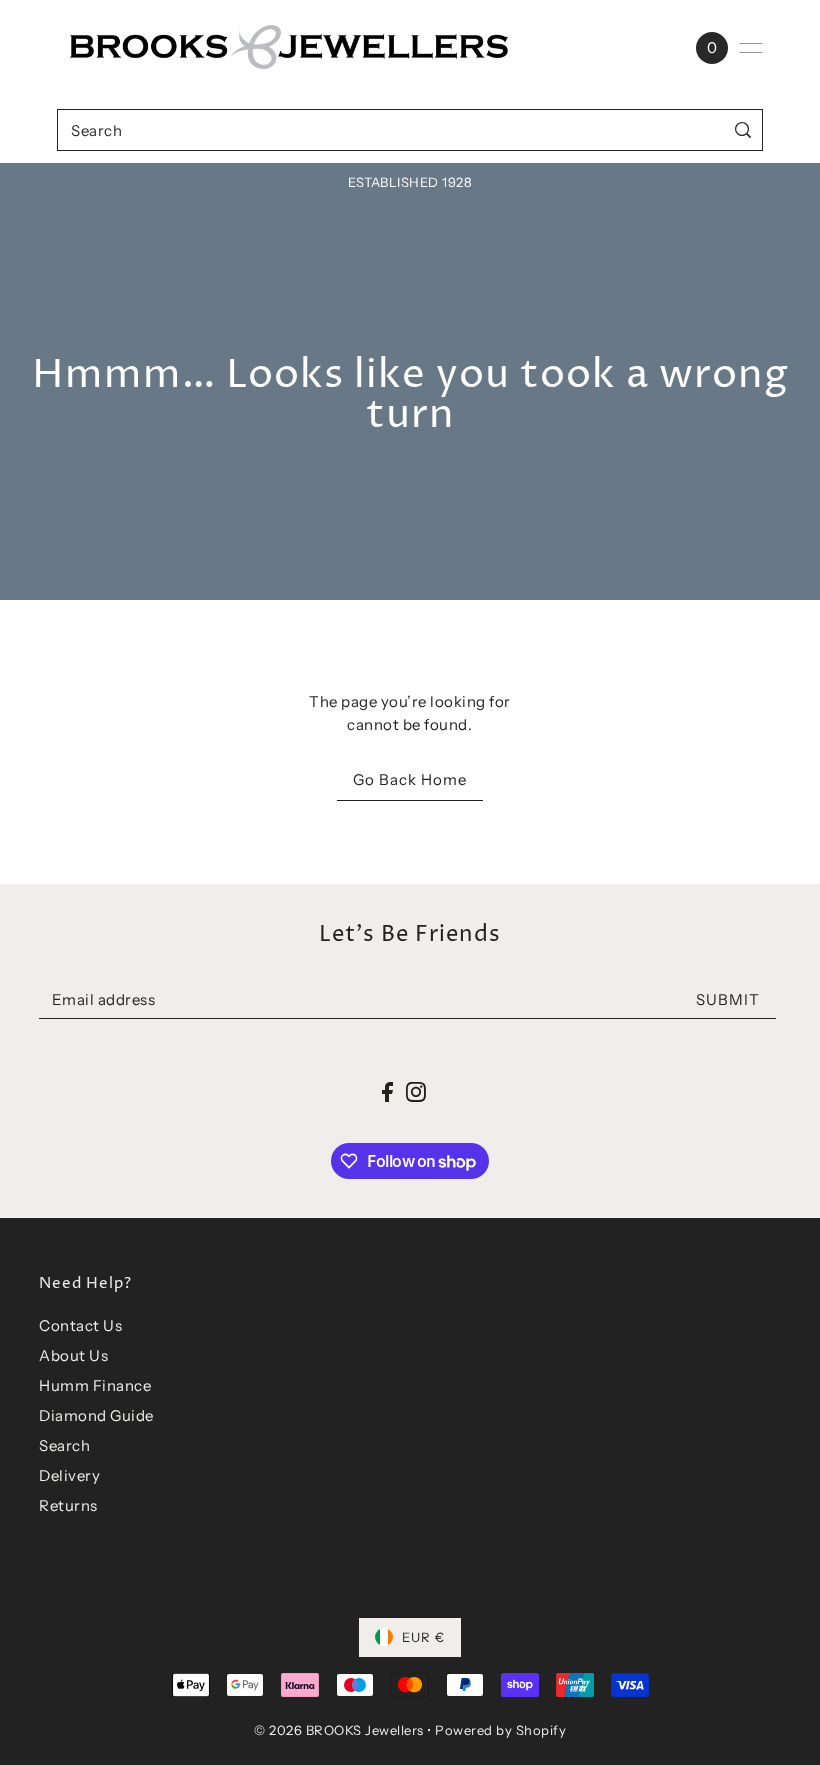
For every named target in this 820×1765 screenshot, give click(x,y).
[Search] (743, 129)
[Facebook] (387, 1091)
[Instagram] (416, 1091)
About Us (73, 1355)
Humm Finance (95, 1385)
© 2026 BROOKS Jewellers (339, 1730)
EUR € (423, 1637)
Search (64, 1445)
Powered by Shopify (500, 1730)
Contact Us (80, 1325)
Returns (68, 1505)
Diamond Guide (96, 1415)
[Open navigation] (751, 48)
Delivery (69, 1475)
